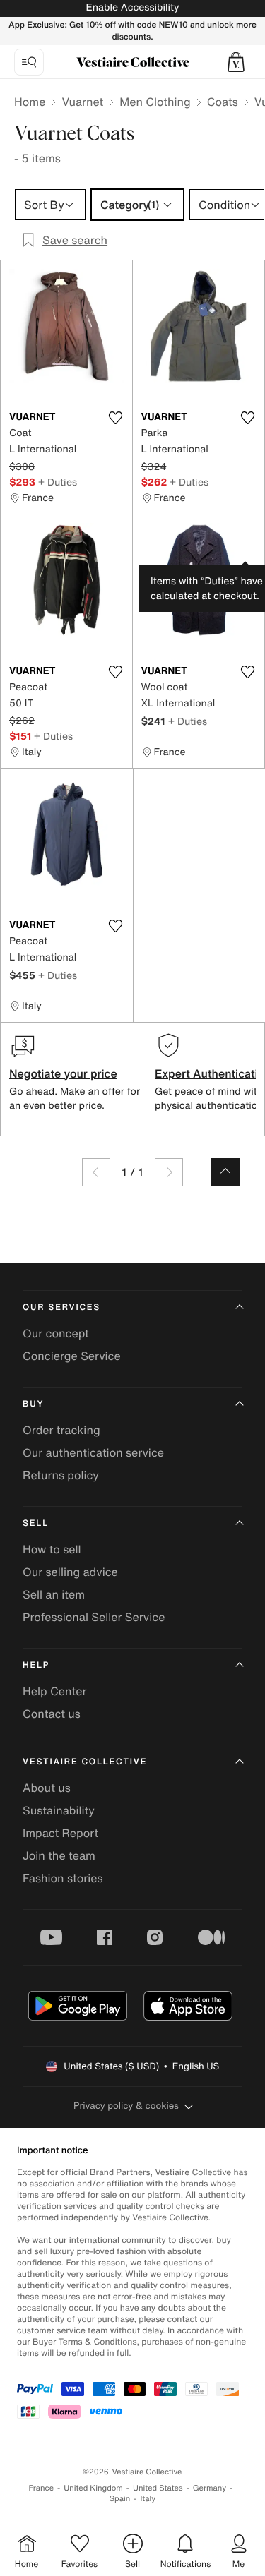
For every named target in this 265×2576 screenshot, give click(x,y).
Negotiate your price (63, 1073)
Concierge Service (72, 1356)
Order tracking (61, 1430)
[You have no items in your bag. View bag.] (236, 62)
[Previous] (96, 1172)
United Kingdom (93, 2488)
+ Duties (58, 482)
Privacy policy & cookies (126, 2106)
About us (47, 1788)
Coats (223, 102)
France (42, 2488)
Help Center (54, 1691)
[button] (236, 62)
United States (158, 2488)
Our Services (61, 1307)
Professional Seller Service (94, 1617)
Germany (210, 2488)
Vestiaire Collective (85, 1762)
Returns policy (61, 1475)
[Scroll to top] (225, 1172)
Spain (120, 2499)
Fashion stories (63, 1878)
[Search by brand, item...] (29, 62)
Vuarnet (82, 102)
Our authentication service (93, 1452)
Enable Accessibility (132, 7)
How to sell (52, 1549)
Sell (36, 1523)
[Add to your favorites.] (116, 418)
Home (30, 102)
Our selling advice (70, 1572)
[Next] (169, 1172)
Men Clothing (155, 102)
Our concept (56, 1333)
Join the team (59, 1855)
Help (36, 1665)
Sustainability (59, 1810)
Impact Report (60, 1833)
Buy (33, 1404)
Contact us (52, 1714)
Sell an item (54, 1594)
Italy (148, 2499)
